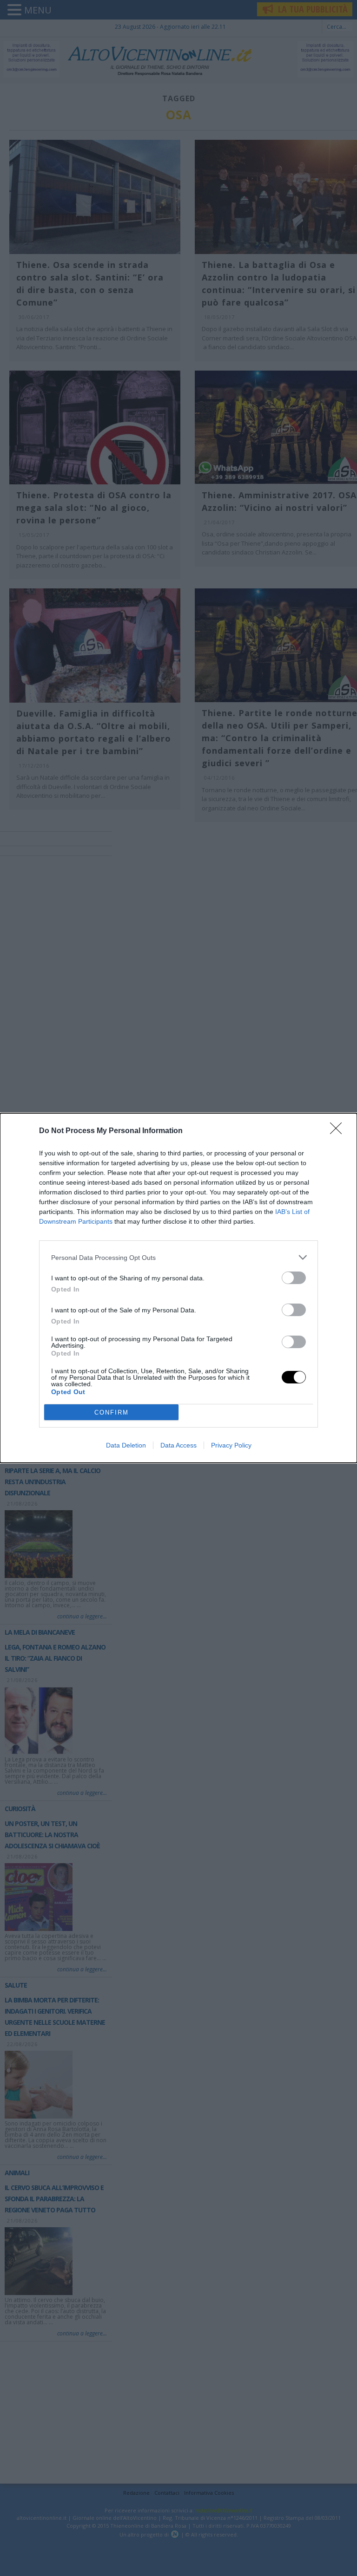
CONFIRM (112, 1412)
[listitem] (178, 1257)
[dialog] (178, 1288)
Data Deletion (126, 1445)
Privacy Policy (231, 1445)
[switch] (294, 1278)
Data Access (178, 1445)
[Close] (339, 1131)
